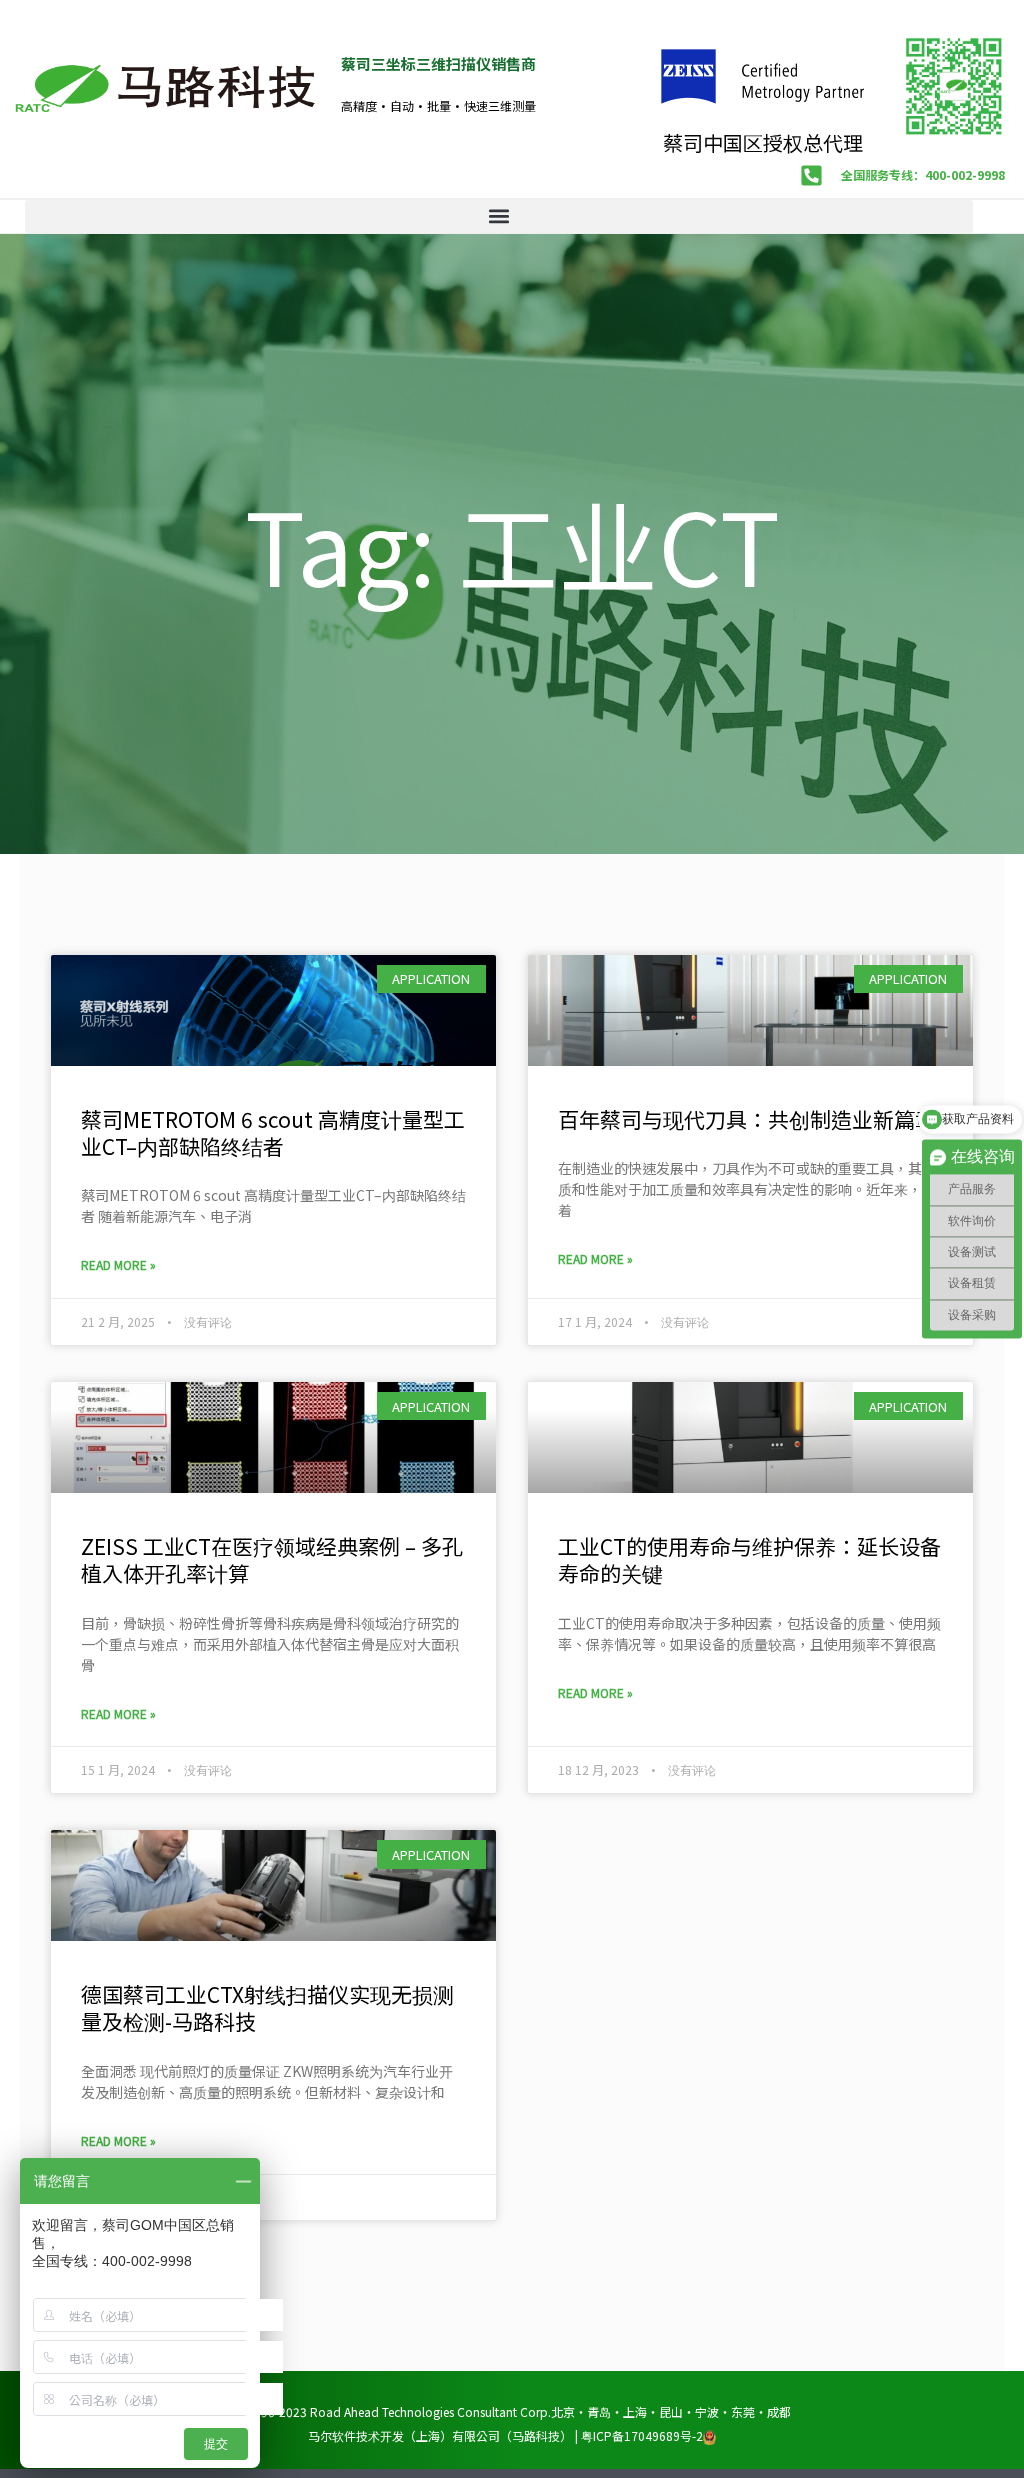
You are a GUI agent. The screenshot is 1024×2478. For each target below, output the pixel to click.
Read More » (118, 1264)
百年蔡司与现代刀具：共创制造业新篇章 (747, 1119)
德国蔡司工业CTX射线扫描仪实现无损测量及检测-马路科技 (267, 2007)
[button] (499, 216)
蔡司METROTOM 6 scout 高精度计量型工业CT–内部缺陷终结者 (273, 1132)
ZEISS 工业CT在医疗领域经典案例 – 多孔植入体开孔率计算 (272, 1559)
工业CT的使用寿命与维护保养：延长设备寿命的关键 (749, 1559)
